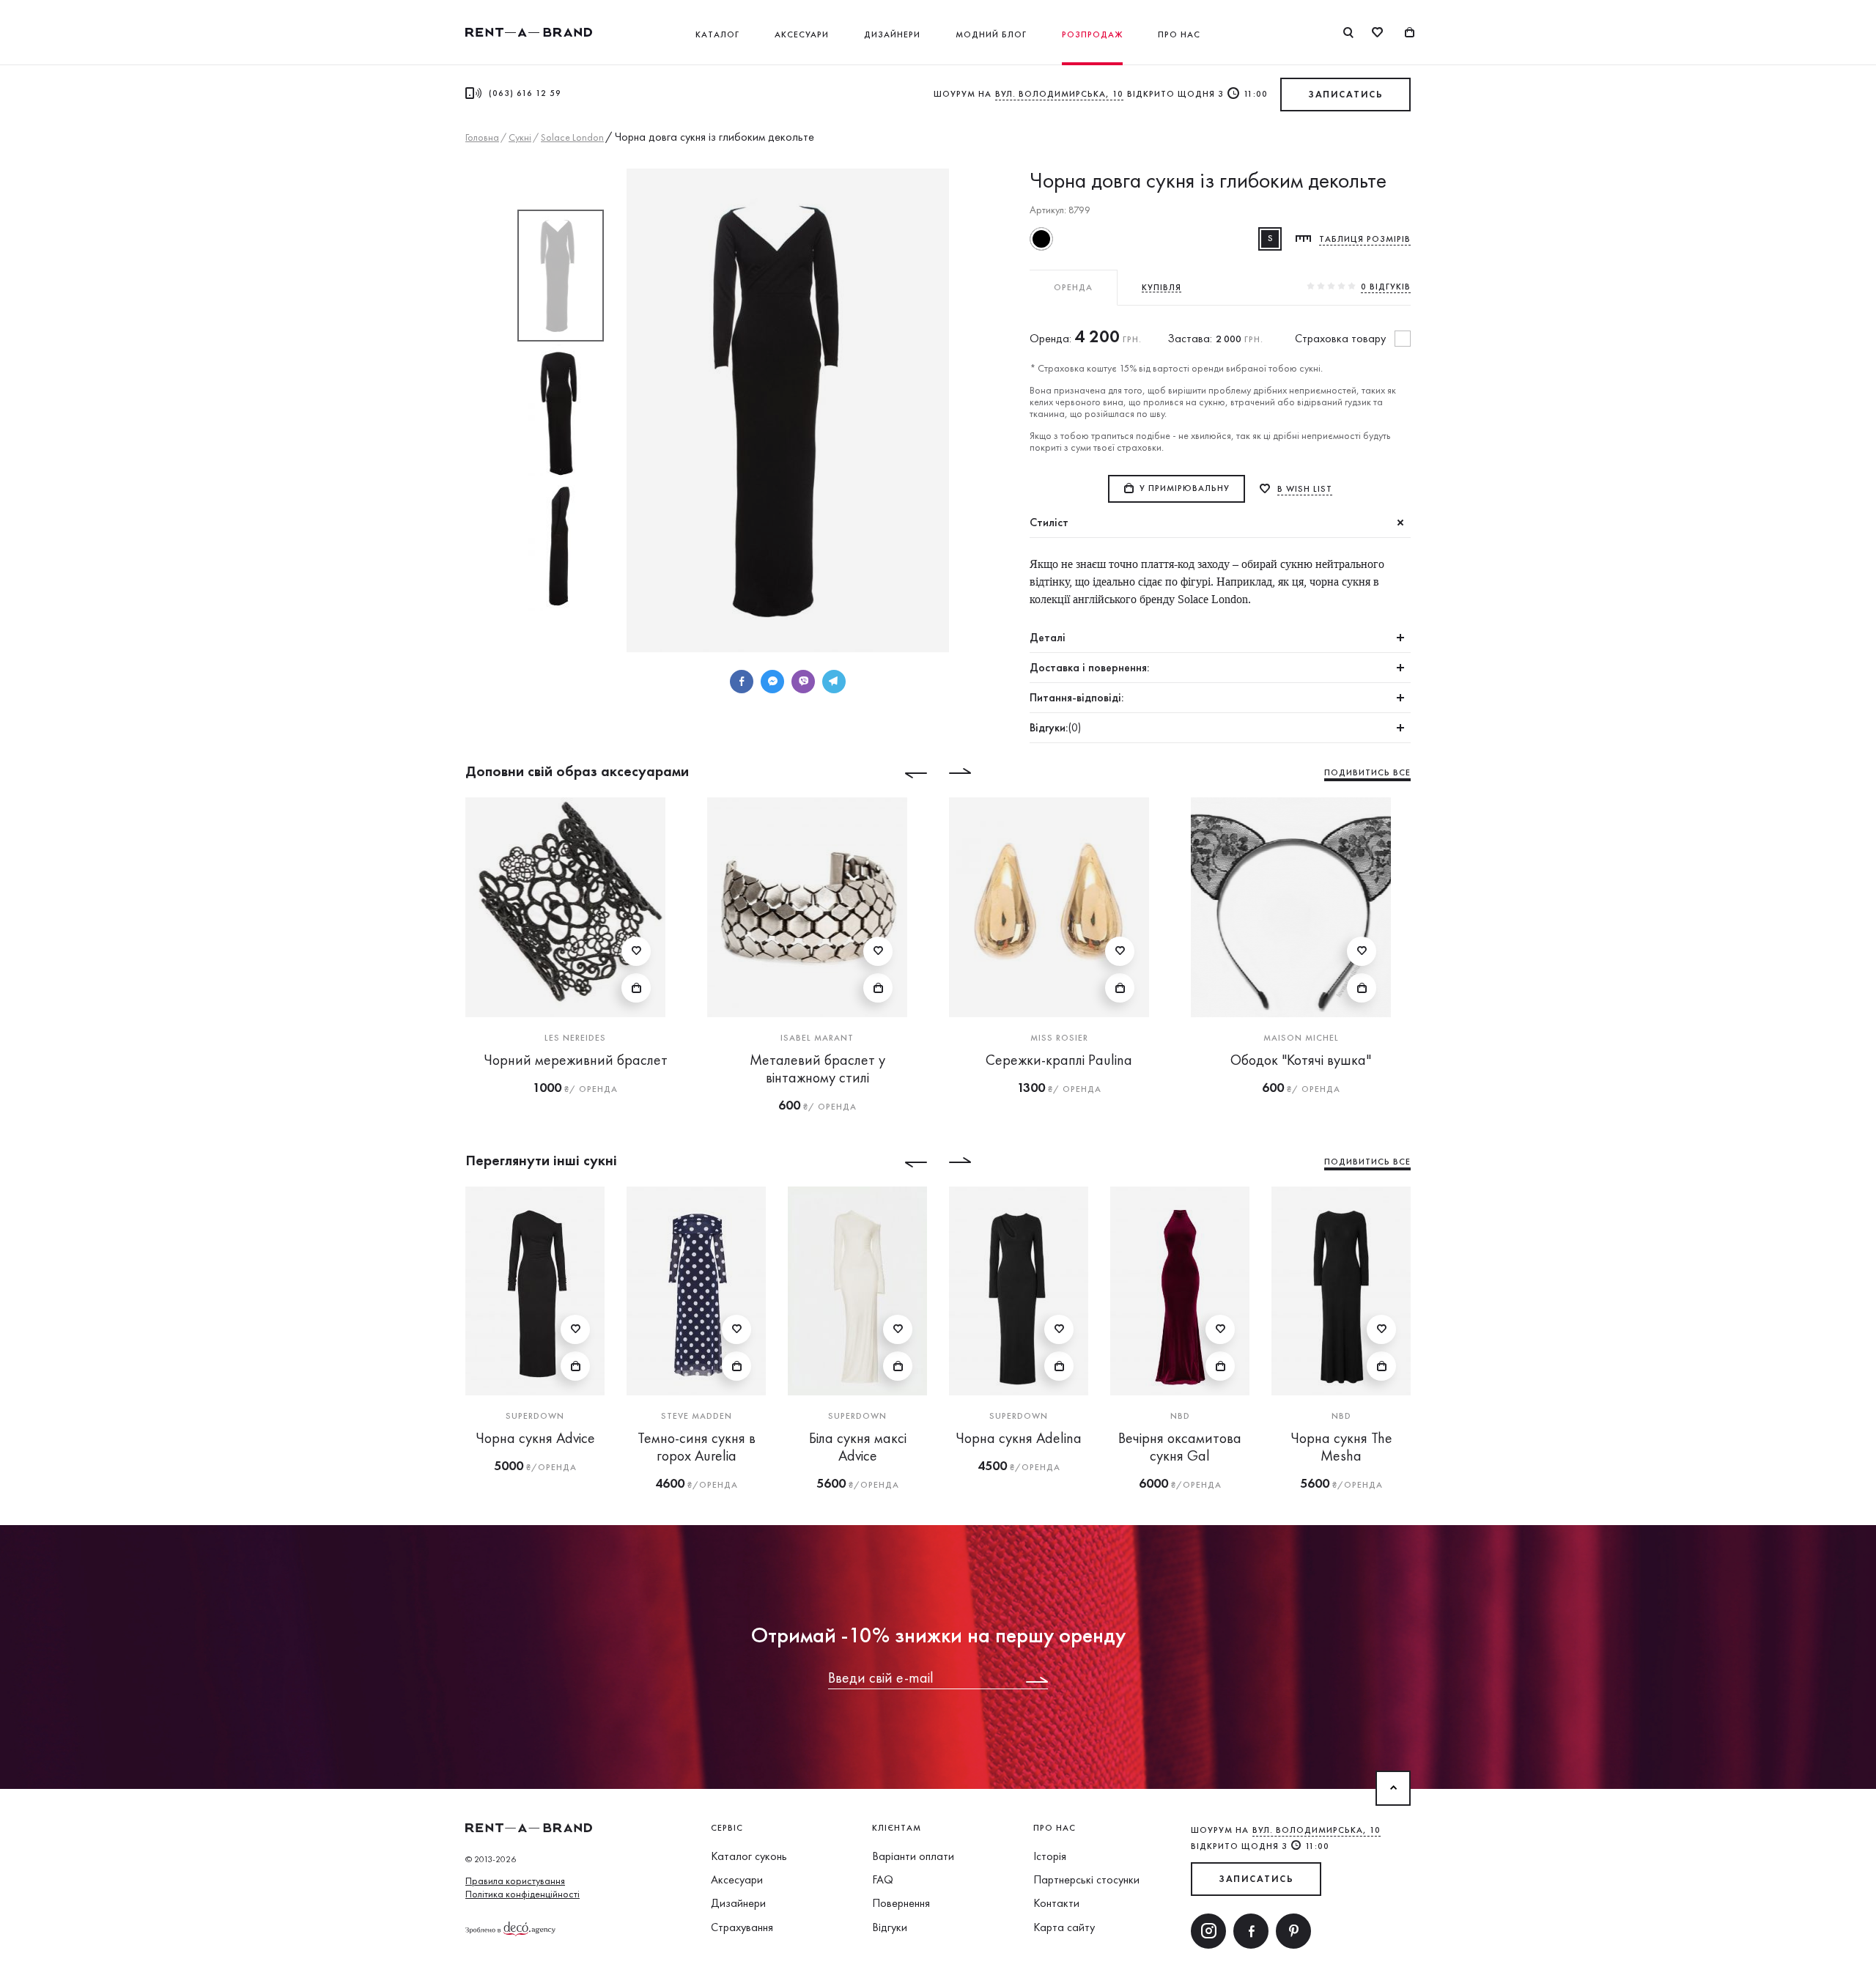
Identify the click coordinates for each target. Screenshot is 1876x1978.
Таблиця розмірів (1365, 239)
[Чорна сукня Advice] (535, 1291)
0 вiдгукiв (1386, 287)
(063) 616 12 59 (525, 93)
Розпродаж (1092, 34)
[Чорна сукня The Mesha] (1341, 1291)
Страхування (742, 1927)
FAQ (883, 1879)
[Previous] (905, 773)
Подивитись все (1367, 772)
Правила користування (515, 1881)
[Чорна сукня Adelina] (1019, 1291)
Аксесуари (802, 34)
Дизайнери (892, 34)
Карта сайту (1064, 1927)
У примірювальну (1185, 488)
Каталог (717, 34)
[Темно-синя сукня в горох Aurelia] (696, 1291)
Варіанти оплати (913, 1856)
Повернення (901, 1903)
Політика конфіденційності (522, 1894)
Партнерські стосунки (1086, 1879)
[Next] (971, 773)
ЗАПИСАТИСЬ (1345, 94)
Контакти (1056, 1903)
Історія (1050, 1856)
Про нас (1179, 34)
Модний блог (991, 34)
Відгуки (890, 1927)
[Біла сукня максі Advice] (857, 1291)
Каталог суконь (749, 1856)
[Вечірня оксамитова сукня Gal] (1180, 1291)
